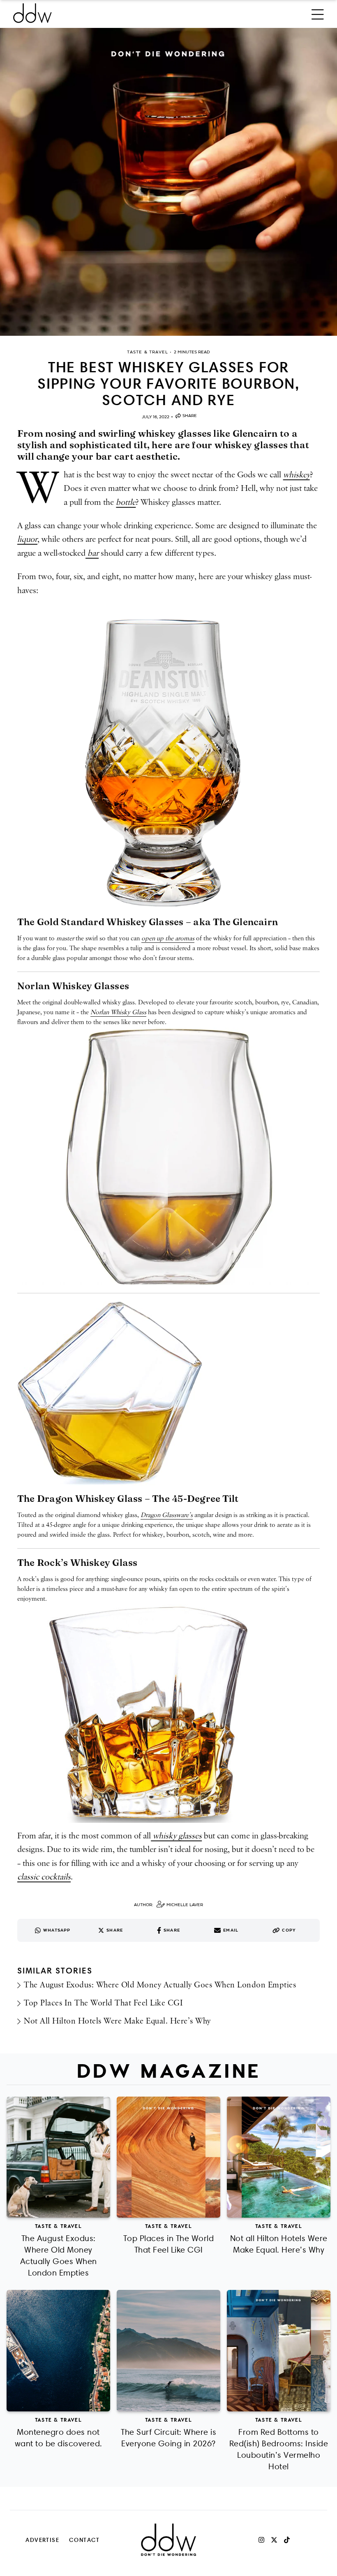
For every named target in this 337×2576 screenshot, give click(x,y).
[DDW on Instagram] (261, 2540)
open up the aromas (168, 938)
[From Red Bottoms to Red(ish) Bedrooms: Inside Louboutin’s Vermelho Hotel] (279, 2351)
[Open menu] (318, 13)
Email (231, 1930)
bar (92, 553)
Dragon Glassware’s (167, 1515)
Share (190, 416)
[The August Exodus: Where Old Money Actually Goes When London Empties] (58, 2157)
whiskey (297, 475)
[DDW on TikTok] (287, 2540)
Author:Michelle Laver (168, 1905)
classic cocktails (44, 1877)
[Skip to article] (168, 182)
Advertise (42, 2540)
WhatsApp (57, 1930)
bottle (126, 502)
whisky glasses (176, 1836)
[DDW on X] (274, 2540)
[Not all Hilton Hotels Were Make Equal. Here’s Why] (279, 2157)
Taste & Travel (58, 2226)
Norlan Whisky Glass (118, 1012)
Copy (289, 1930)
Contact (84, 2540)
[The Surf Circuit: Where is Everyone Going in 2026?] (168, 2351)
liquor (27, 539)
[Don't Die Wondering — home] (92, 13)
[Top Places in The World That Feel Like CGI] (168, 2157)
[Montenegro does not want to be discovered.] (58, 2351)
